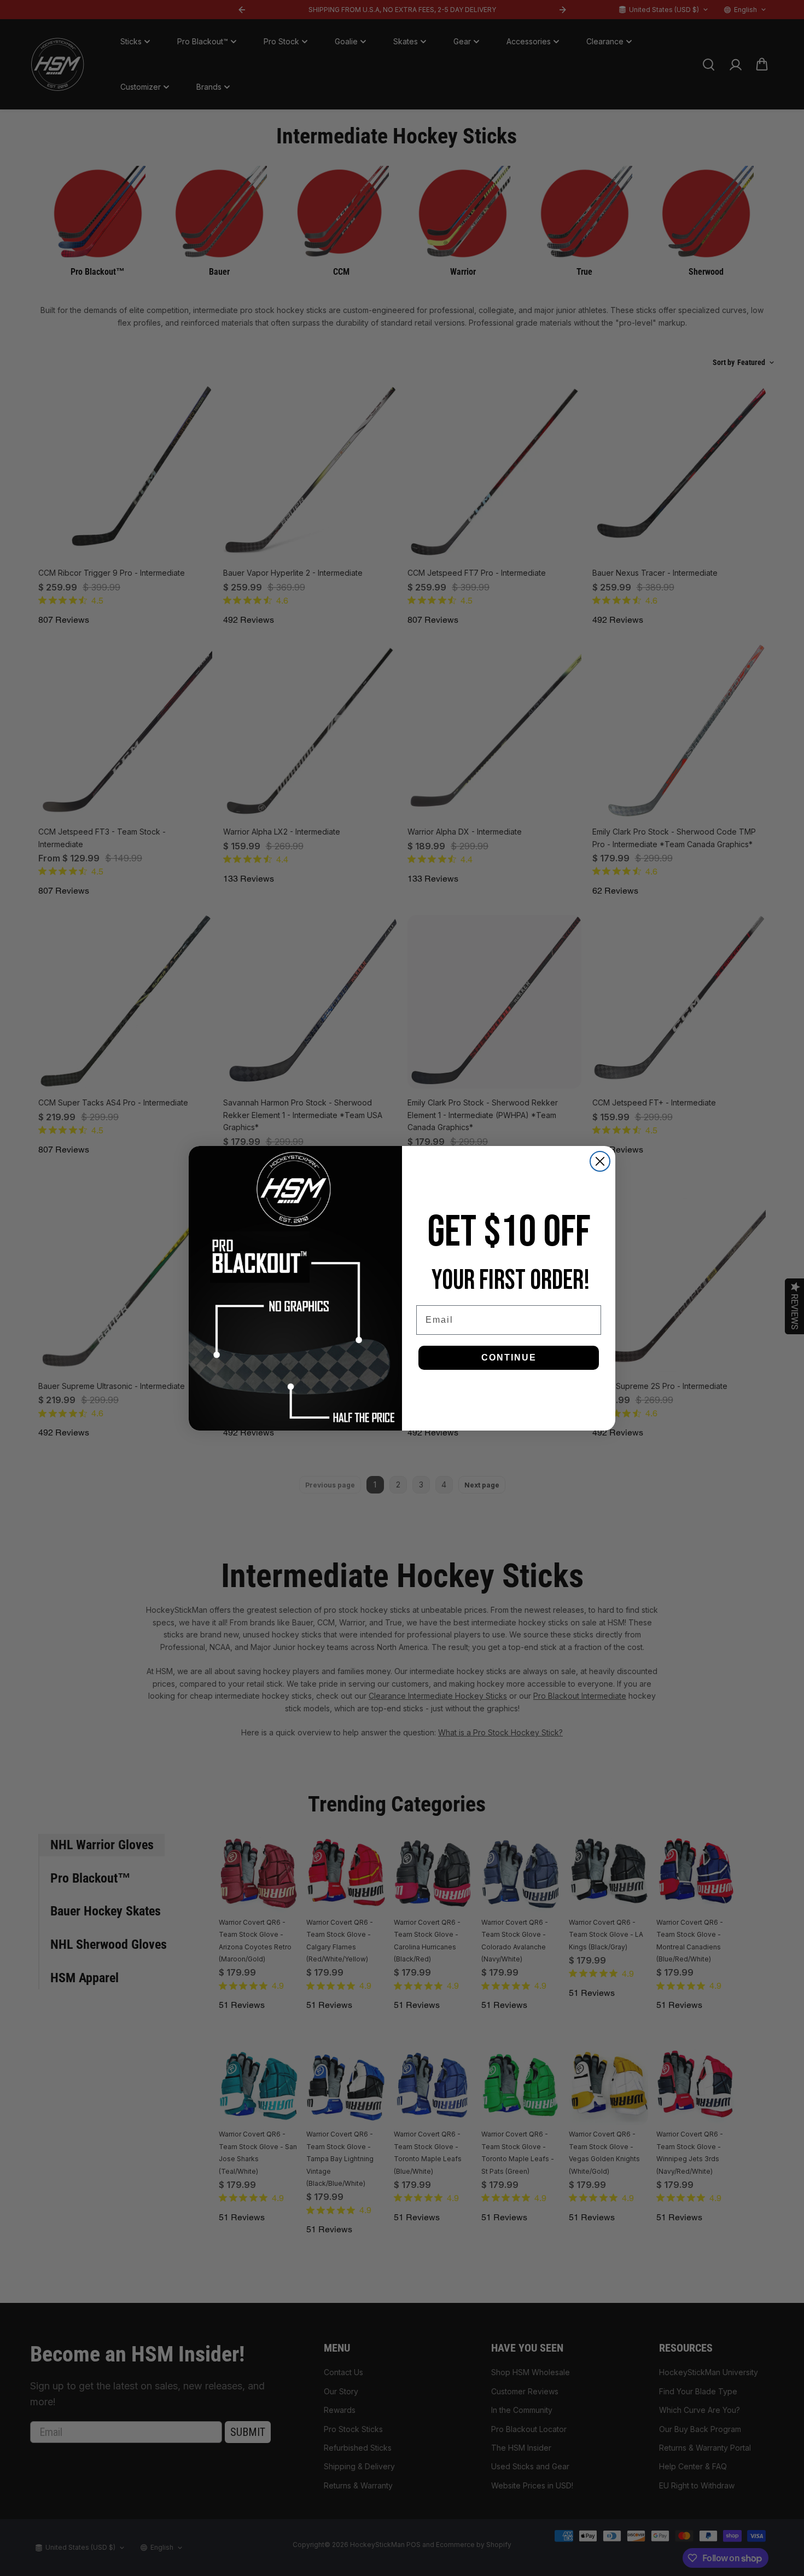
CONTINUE (509, 1358)
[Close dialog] (600, 1161)
